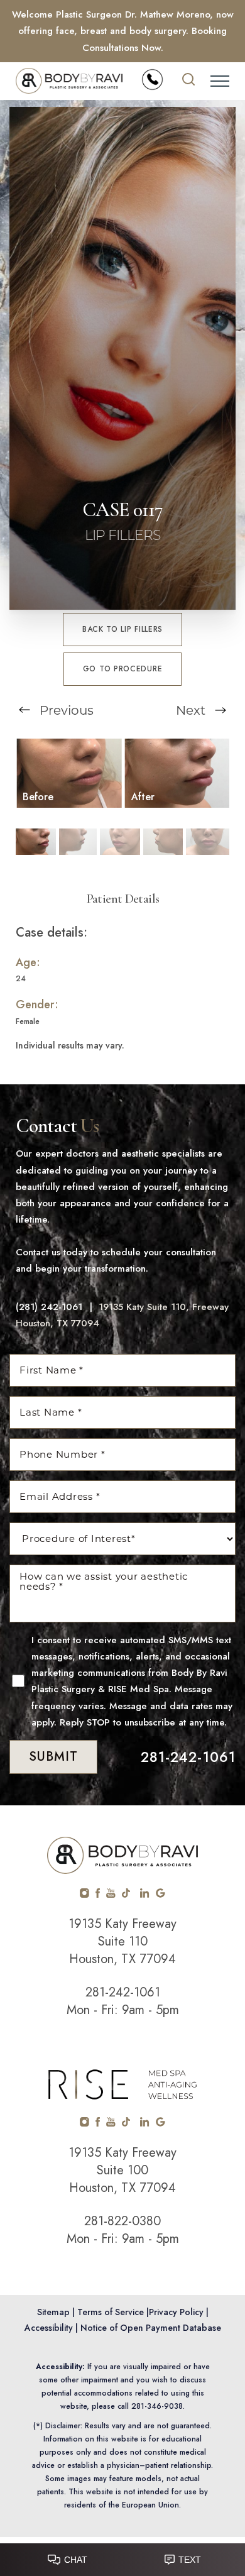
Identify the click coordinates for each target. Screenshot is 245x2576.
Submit (53, 1757)
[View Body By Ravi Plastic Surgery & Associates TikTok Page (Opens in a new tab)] (127, 1895)
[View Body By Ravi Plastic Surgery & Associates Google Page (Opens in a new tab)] (161, 1895)
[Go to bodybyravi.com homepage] (69, 81)
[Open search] (188, 81)
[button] (220, 81)
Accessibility (49, 2328)
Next (192, 710)
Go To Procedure (123, 669)
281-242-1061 (188, 1757)
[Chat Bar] (122, 2557)
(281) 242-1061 (49, 1307)
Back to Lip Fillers (122, 629)
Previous (65, 710)
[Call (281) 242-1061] (152, 80)
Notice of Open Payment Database (151, 2328)
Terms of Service (111, 2312)
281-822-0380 (122, 2221)
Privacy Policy (176, 2312)
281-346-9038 (157, 2406)
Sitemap (53, 2312)
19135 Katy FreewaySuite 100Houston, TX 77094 (122, 2170)
